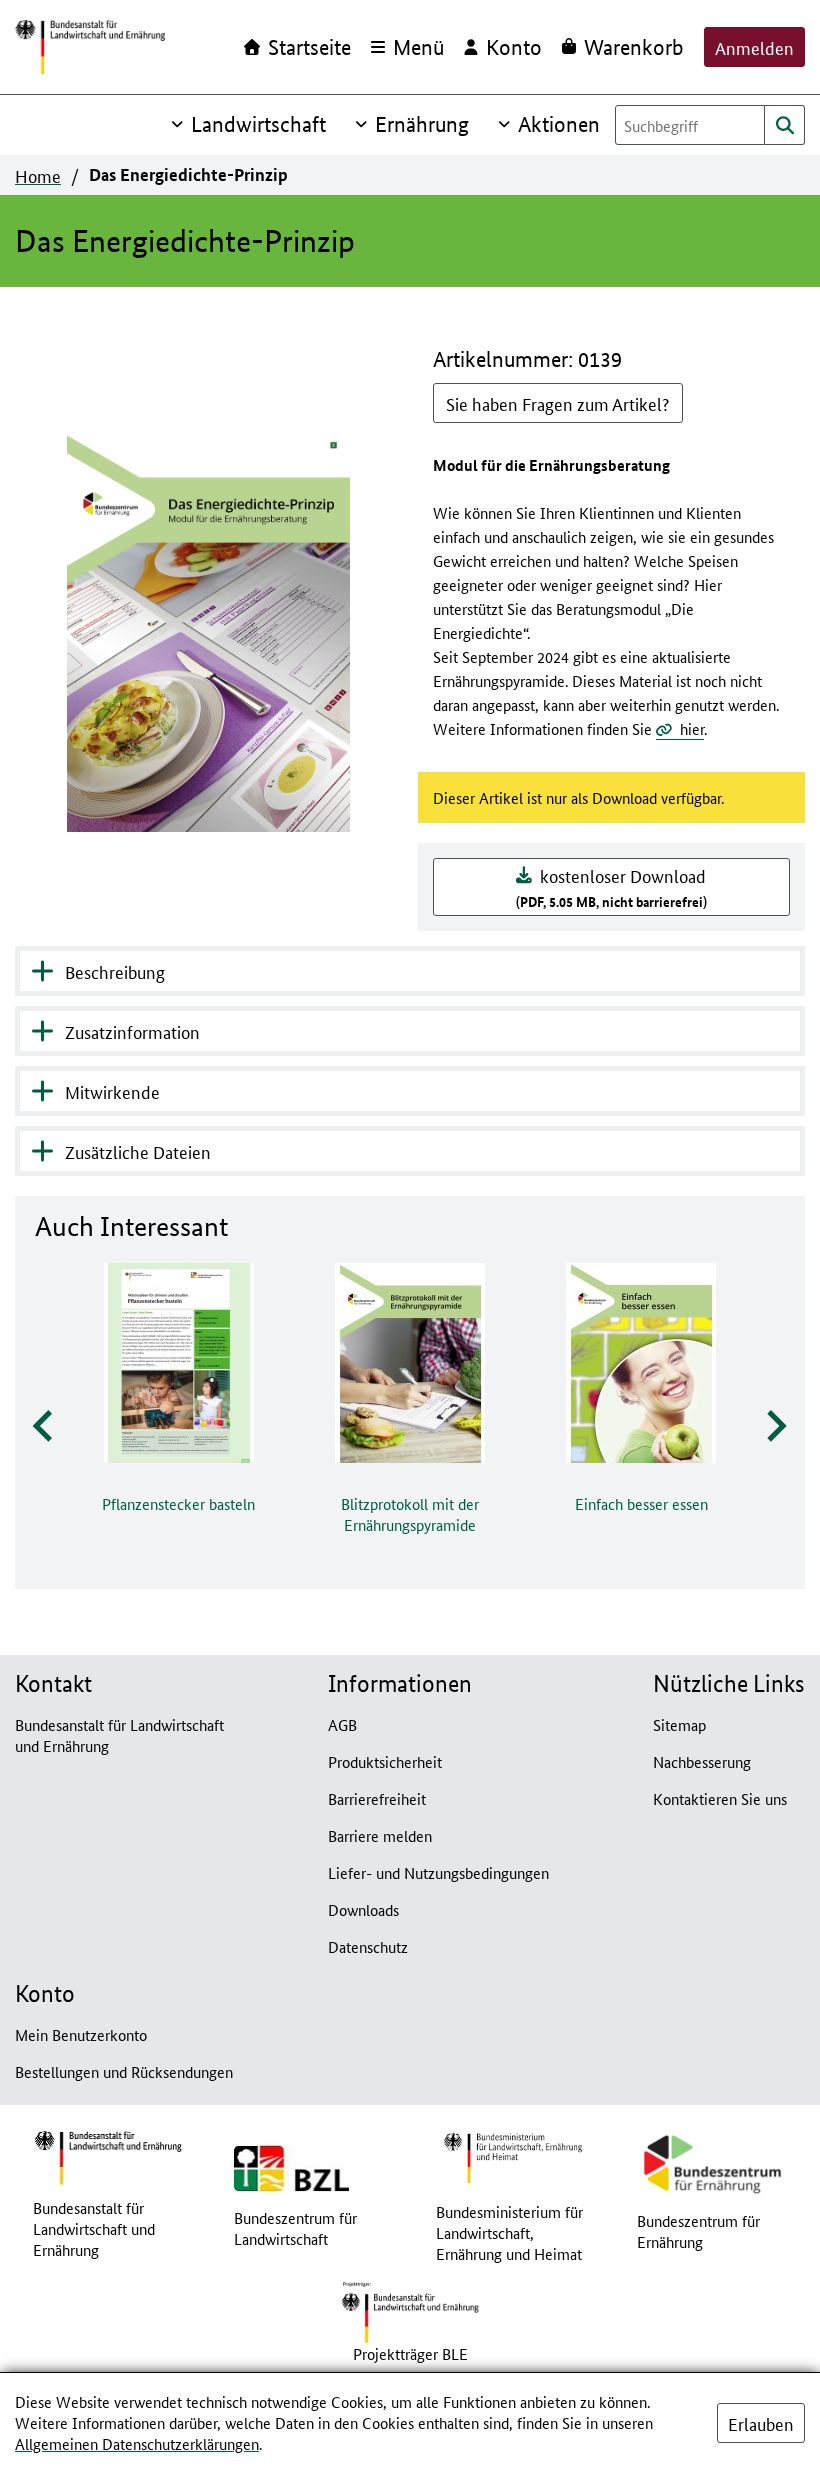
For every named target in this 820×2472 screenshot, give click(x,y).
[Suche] (785, 125)
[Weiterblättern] (774, 1426)
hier (692, 728)
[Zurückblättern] (44, 1426)
